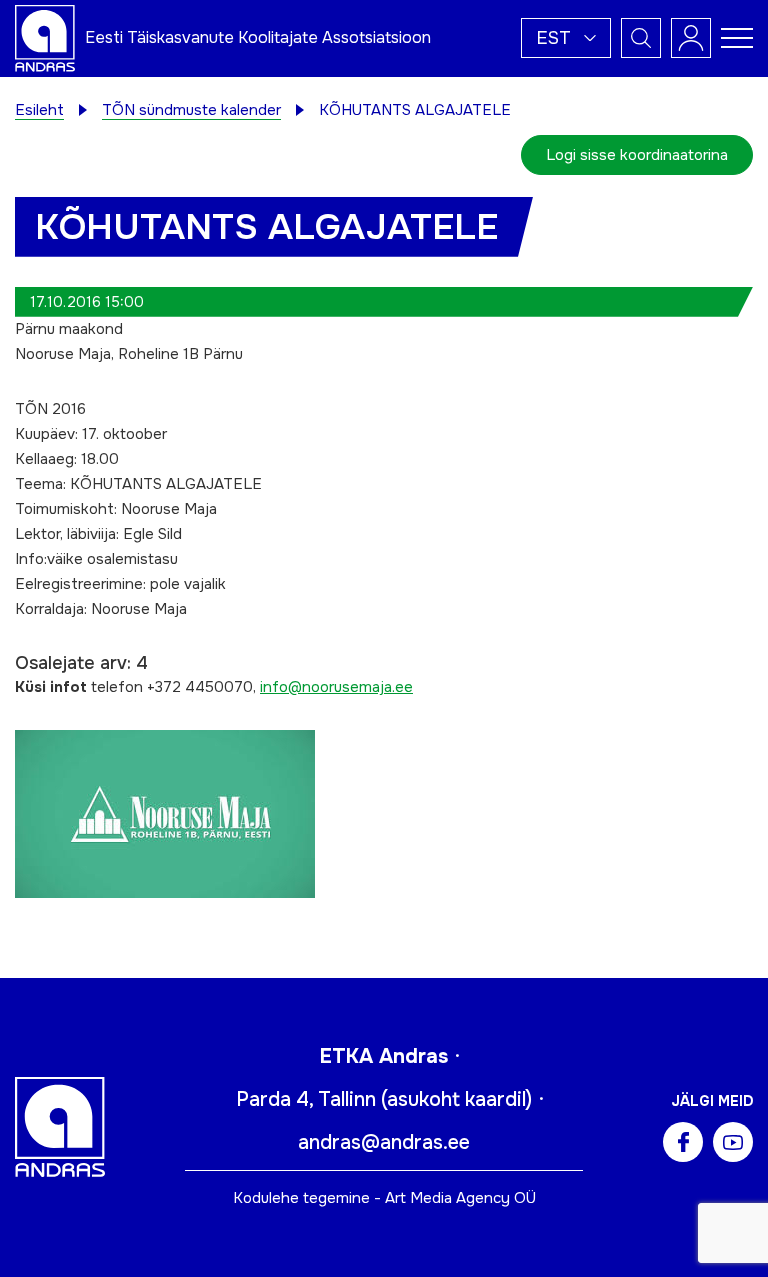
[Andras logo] (45, 37)
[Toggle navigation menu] (737, 38)
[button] (566, 38)
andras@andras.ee (384, 1142)
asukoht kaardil (456, 1099)
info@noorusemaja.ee (336, 687)
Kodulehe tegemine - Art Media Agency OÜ (384, 1198)
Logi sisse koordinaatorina (637, 155)
